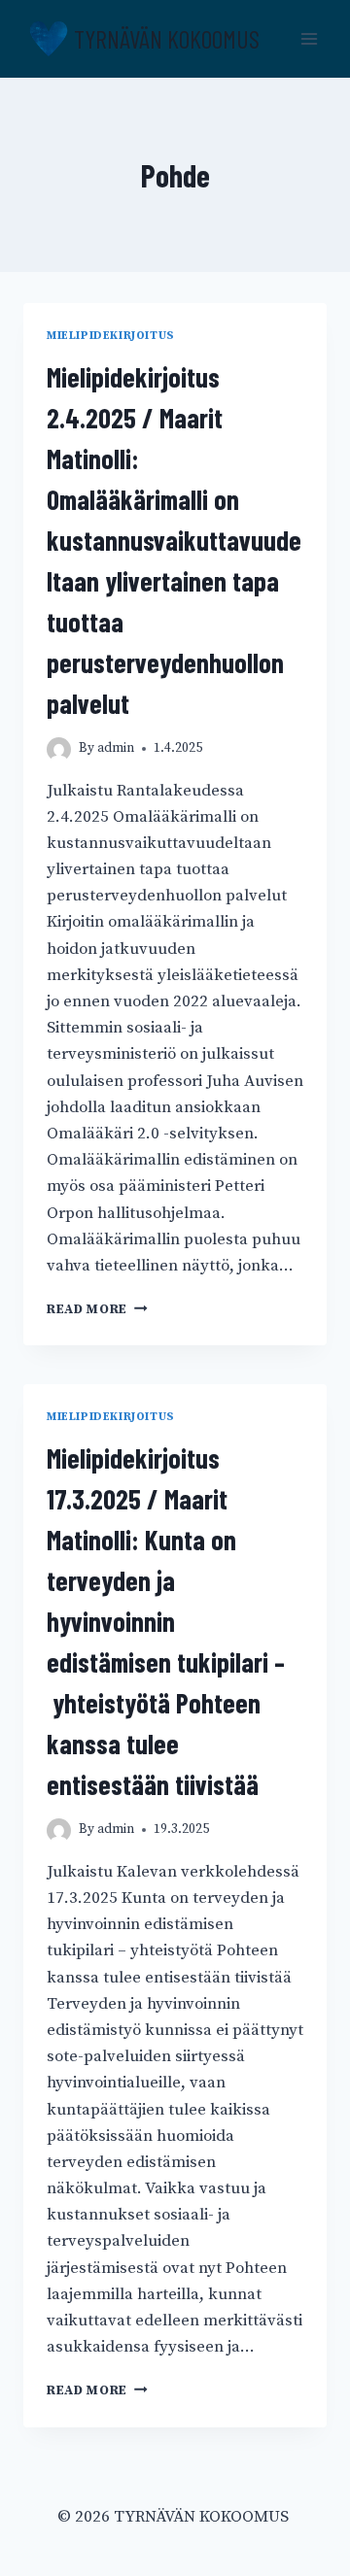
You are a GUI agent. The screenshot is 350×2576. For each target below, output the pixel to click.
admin (116, 748)
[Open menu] (309, 38)
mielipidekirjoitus (111, 336)
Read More (87, 1310)
